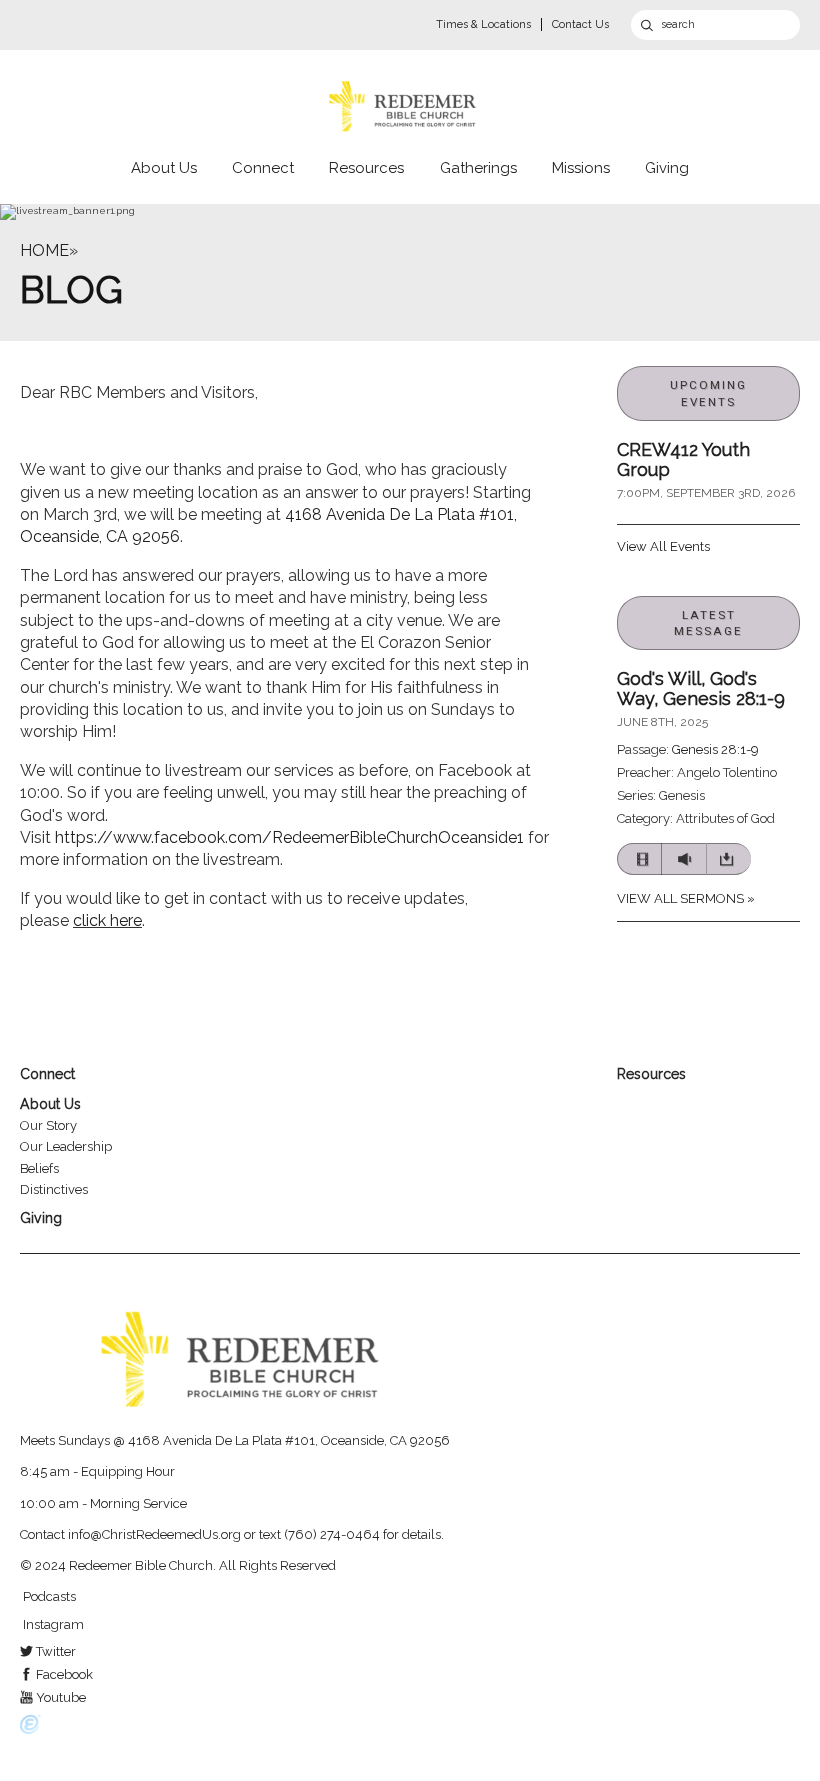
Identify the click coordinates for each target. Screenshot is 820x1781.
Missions (581, 168)
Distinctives (54, 1189)
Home (44, 250)
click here (107, 920)
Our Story (48, 1125)
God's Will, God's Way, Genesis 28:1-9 (701, 688)
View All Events (663, 546)
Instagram (52, 1624)
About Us (164, 168)
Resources (366, 168)
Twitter (54, 1651)
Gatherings (478, 168)
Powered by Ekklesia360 (30, 1725)
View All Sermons (680, 898)
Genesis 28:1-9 (715, 749)
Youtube (59, 1697)
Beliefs (39, 1168)
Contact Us (580, 24)
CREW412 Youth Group (683, 459)
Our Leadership (66, 1146)
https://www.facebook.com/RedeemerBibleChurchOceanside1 (289, 837)
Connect (263, 168)
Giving (667, 168)
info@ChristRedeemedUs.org (154, 1534)
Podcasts (48, 1596)
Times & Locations (483, 24)
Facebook (63, 1674)
